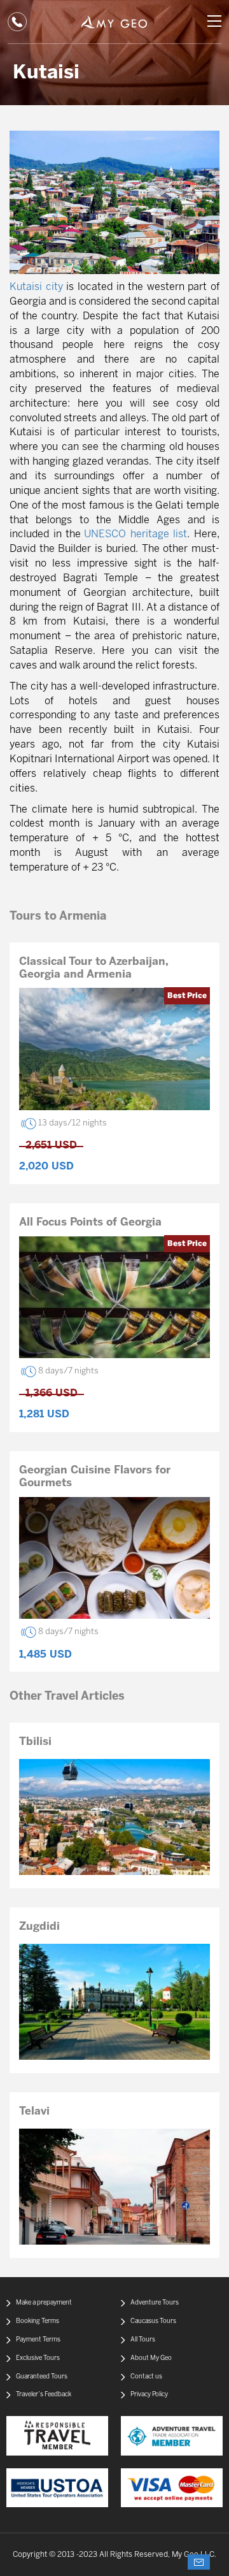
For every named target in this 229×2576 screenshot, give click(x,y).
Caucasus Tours (153, 2321)
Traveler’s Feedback (44, 2395)
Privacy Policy (149, 2395)
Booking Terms (38, 2321)
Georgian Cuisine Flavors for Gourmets (95, 1477)
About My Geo (151, 2358)
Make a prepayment (44, 2303)
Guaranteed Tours (42, 2377)
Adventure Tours (155, 2303)
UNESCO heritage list (135, 534)
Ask (199, 2562)
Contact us (146, 2377)
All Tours (143, 2340)
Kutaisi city (36, 287)
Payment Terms (38, 2340)
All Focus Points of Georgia (90, 1222)
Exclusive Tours (38, 2358)
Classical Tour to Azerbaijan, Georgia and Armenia (94, 968)
